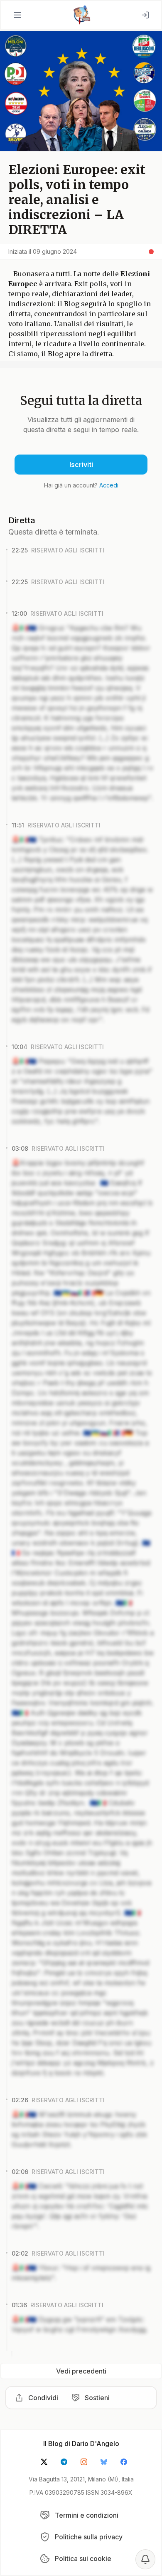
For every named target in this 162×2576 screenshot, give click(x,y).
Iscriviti (81, 465)
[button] (17, 15)
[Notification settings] (145, 2559)
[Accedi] (145, 15)
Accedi (109, 485)
